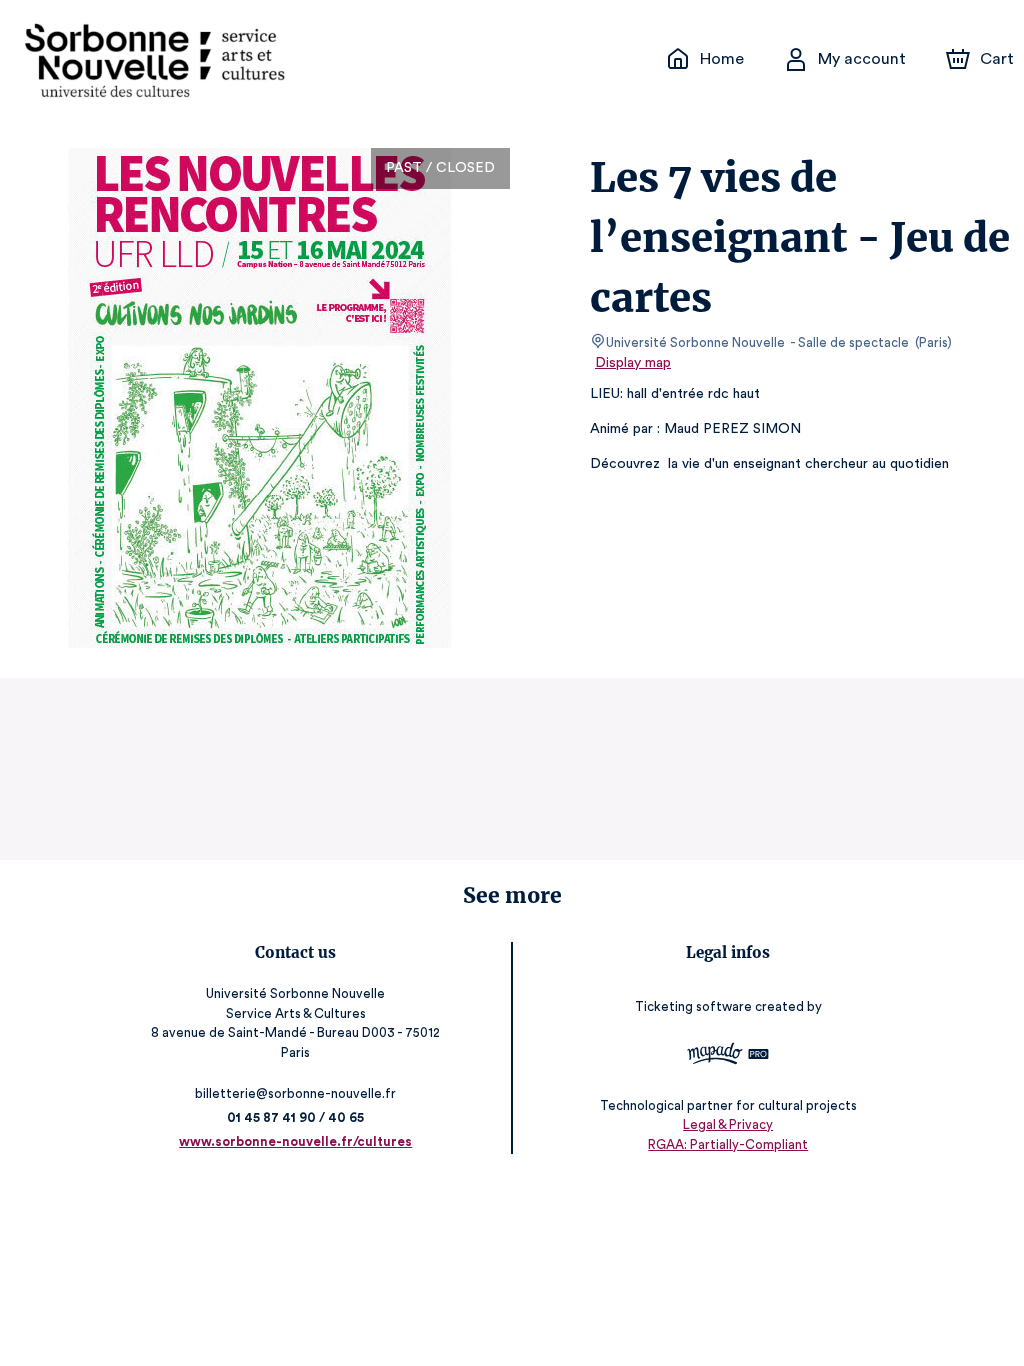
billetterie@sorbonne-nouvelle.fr (295, 1093)
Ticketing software (693, 1006)
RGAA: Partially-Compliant (728, 1144)
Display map (633, 363)
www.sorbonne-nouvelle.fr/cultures (295, 1141)
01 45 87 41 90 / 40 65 (295, 1117)
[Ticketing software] (728, 1056)
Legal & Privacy (728, 1124)
